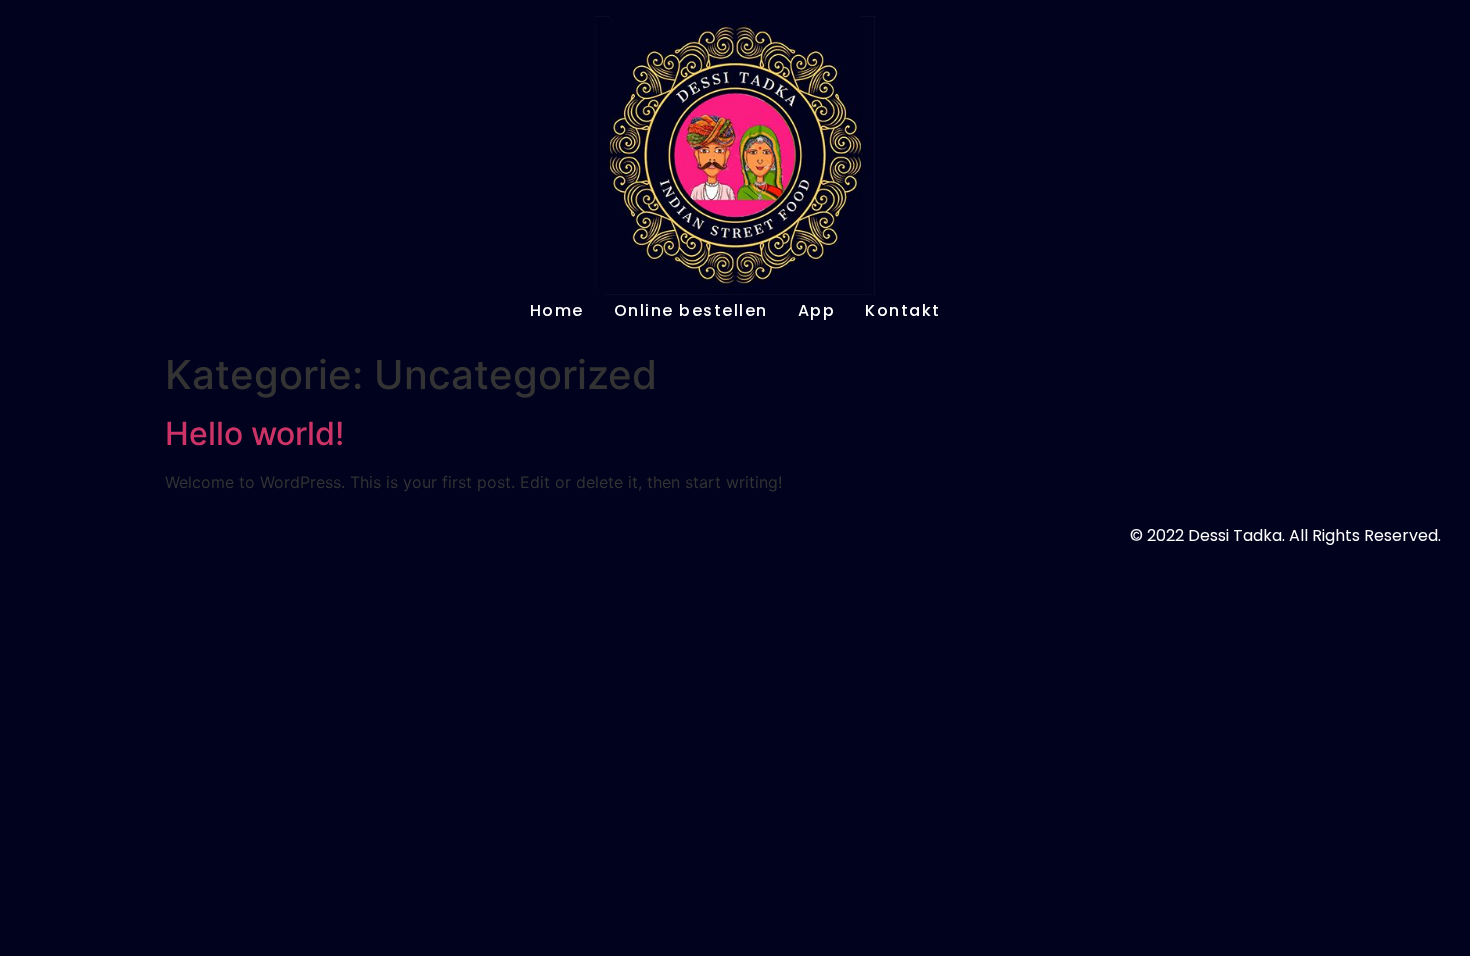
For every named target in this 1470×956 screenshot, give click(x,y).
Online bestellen (691, 310)
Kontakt (903, 310)
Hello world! (254, 433)
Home (557, 310)
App (817, 310)
